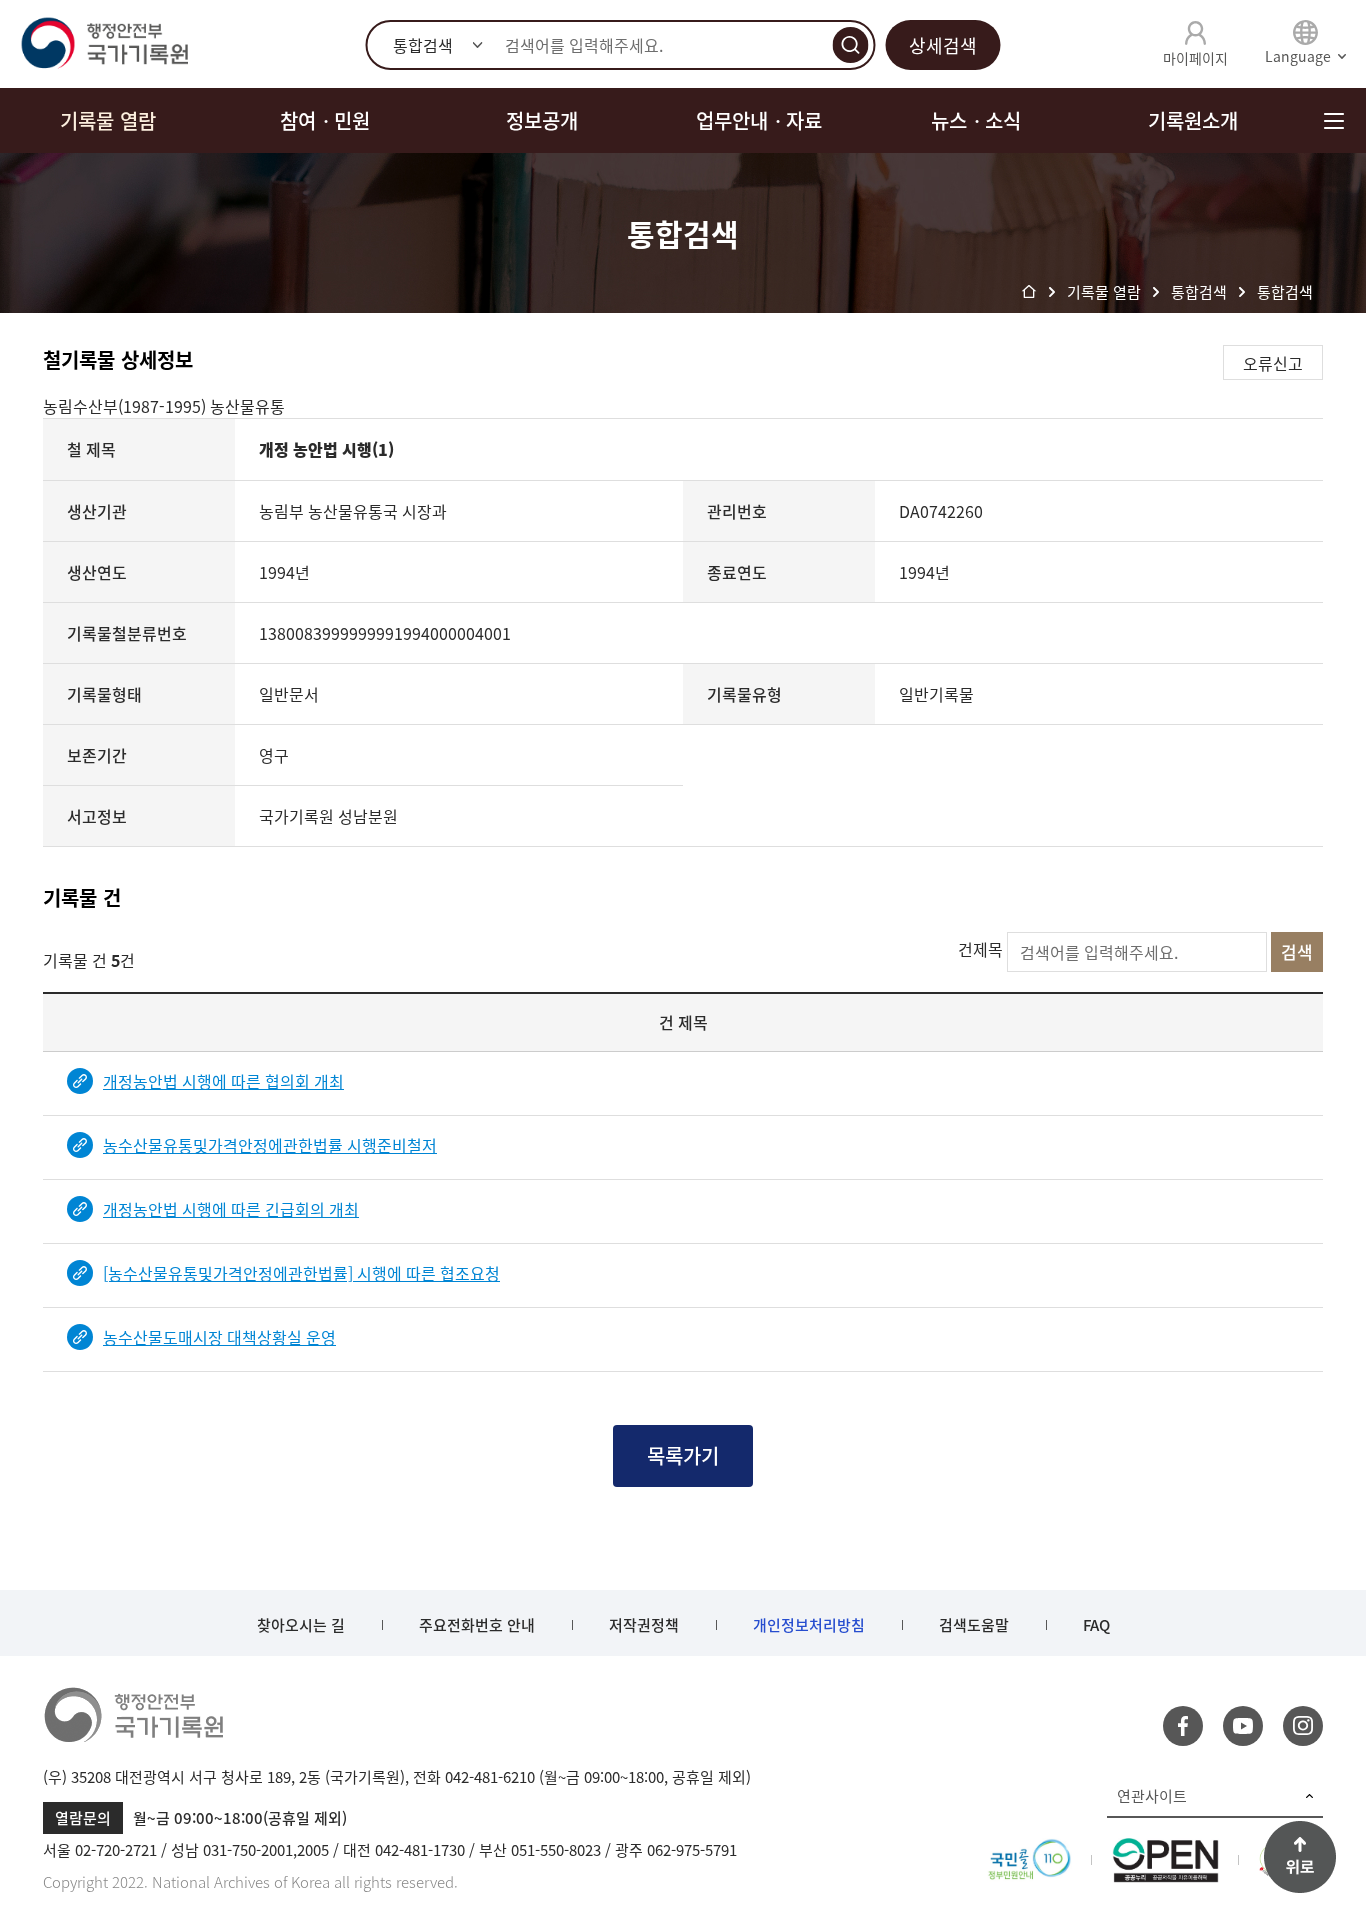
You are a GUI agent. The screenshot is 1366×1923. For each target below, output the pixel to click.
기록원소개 (1193, 120)
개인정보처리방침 (809, 1625)
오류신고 (1273, 363)
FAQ (1096, 1625)
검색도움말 (974, 1625)
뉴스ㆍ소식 (976, 120)
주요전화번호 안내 (477, 1625)
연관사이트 (1152, 1796)
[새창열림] (1029, 1850)
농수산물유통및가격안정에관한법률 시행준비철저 (270, 1145)
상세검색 (943, 45)
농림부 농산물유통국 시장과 (353, 511)
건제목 (980, 949)
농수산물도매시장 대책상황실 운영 (219, 1337)
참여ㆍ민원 (325, 120)
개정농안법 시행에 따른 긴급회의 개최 (231, 1209)
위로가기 (1300, 1857)
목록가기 (683, 1455)
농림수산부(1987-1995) (126, 406)
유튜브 (1243, 1726)
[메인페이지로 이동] (104, 44)
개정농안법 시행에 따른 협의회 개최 (223, 1081)
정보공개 (542, 120)
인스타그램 (1303, 1726)
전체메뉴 (1333, 120)
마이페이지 (1195, 58)
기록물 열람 (108, 120)
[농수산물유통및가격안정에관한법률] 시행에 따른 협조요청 (301, 1273)
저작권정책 (644, 1625)
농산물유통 (247, 406)
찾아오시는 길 (301, 1625)
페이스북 (1183, 1726)
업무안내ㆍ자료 (759, 120)
